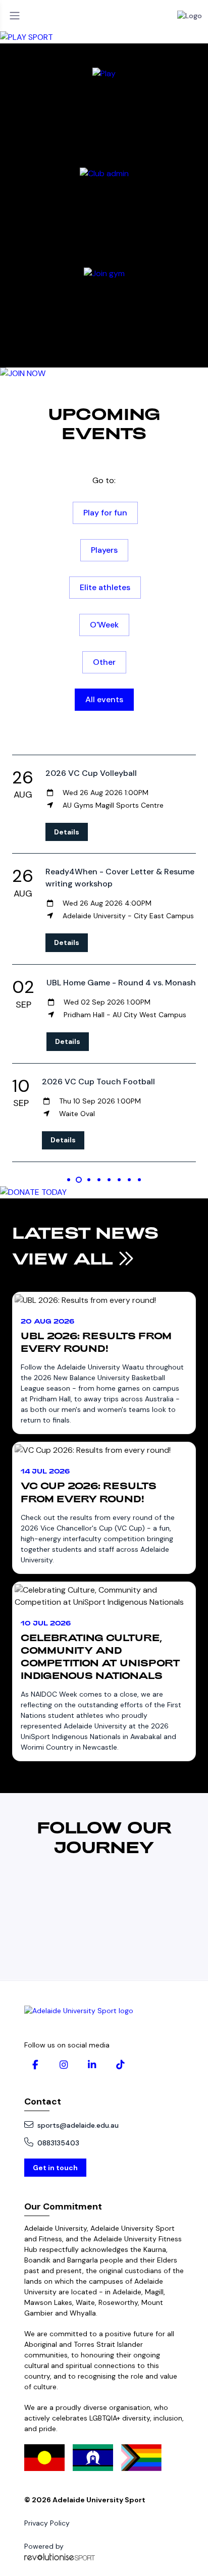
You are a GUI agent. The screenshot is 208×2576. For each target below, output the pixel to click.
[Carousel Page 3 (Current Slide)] (89, 1180)
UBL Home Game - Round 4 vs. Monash (121, 983)
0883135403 (58, 2143)
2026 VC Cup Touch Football (98, 1082)
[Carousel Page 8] (139, 1180)
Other (104, 662)
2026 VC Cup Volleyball (91, 773)
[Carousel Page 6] (119, 1180)
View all (65, 1258)
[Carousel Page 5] (109, 1180)
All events (104, 699)
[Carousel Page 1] (69, 1180)
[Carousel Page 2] (79, 1180)
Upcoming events (104, 423)
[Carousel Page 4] (99, 1180)
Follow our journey (104, 1836)
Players (104, 550)
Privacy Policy (47, 2523)
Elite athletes (105, 587)
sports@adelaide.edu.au (78, 2125)
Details (67, 832)
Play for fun (105, 513)
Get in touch (55, 2168)
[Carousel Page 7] (129, 1180)
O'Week (104, 625)
